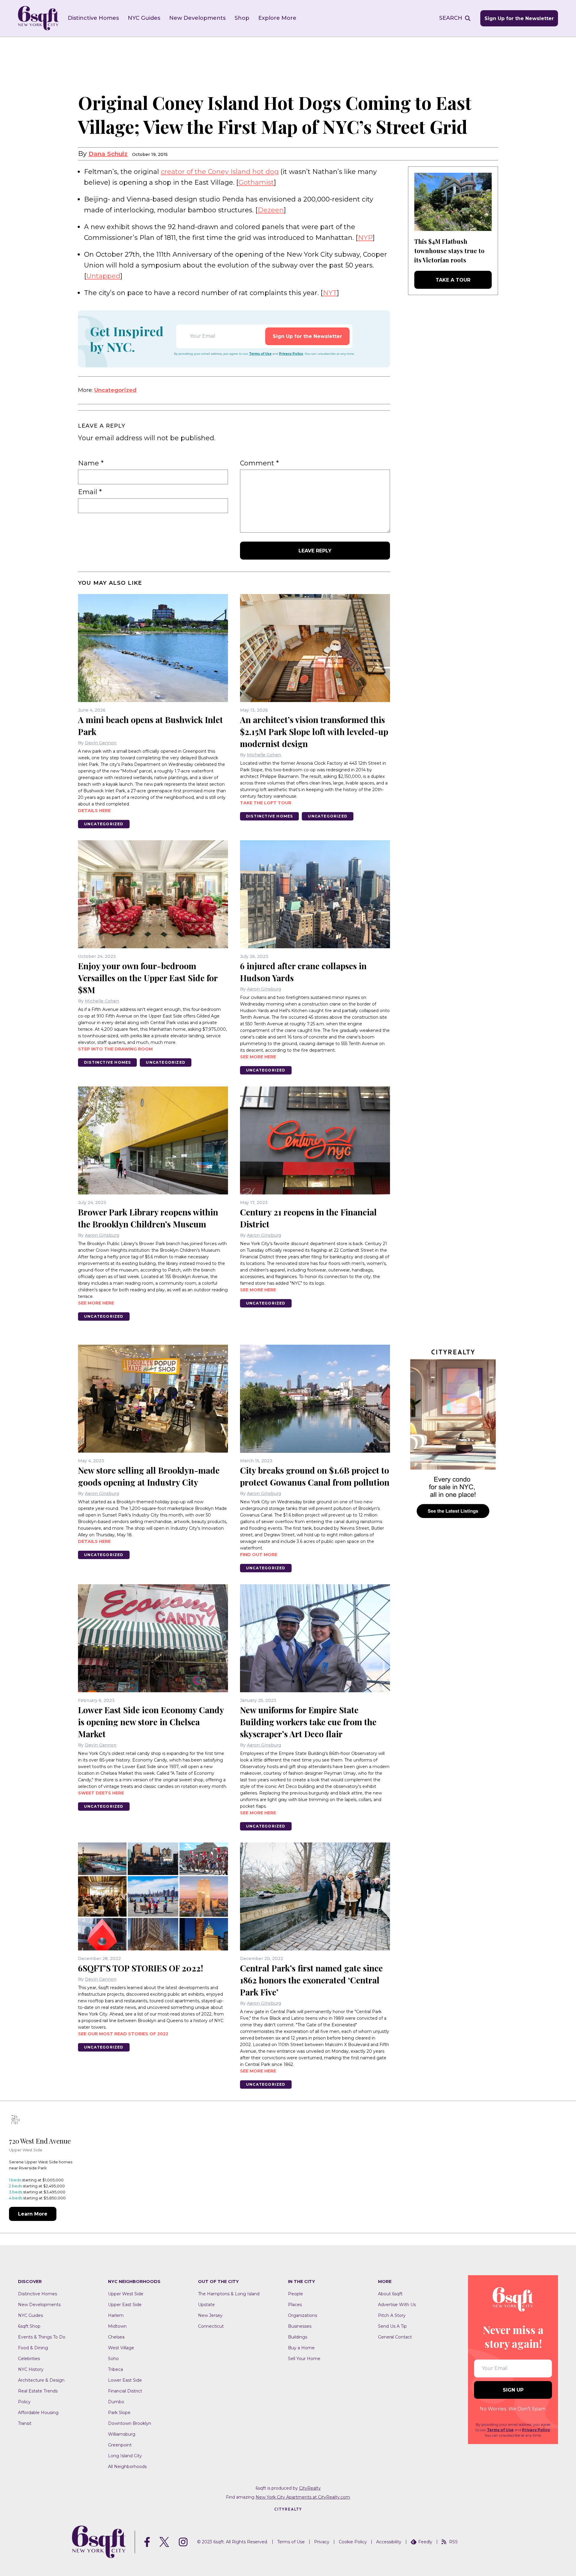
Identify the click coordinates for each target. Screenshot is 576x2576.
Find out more (259, 1555)
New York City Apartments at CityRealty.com (303, 2497)
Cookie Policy (353, 2542)
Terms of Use (260, 354)
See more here (258, 1057)
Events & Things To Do (42, 2337)
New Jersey (210, 2315)
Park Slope (119, 2413)
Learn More (33, 2214)
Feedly (425, 2542)
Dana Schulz (108, 154)
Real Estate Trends (38, 2391)
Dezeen (271, 210)
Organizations (303, 2315)
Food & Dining (33, 2348)
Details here (94, 1541)
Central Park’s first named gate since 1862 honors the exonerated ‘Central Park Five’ (311, 1980)
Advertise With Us (397, 2305)
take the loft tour (266, 803)
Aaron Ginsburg (264, 989)
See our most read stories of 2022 (123, 2034)
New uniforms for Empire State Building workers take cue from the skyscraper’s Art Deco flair (308, 1722)
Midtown (117, 2326)
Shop (242, 18)
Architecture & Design (41, 2380)
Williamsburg (122, 2434)
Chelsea (116, 2337)
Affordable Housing (38, 2413)
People (295, 2294)
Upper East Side (125, 2305)
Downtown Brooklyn (130, 2423)
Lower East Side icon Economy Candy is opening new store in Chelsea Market (151, 1722)
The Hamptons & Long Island (229, 2294)
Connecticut (211, 2326)
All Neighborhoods (127, 2467)
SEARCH (451, 18)
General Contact (395, 2337)
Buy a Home (301, 2348)
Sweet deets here (101, 1793)
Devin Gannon (101, 743)
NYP (365, 238)
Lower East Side (125, 2380)
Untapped (103, 276)
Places (295, 2305)
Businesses (300, 2326)
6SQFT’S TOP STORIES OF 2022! (141, 1968)
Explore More (277, 18)
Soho (113, 2359)
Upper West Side (126, 2294)
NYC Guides (144, 18)
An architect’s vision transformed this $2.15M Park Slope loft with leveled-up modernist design (314, 732)
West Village (121, 2348)
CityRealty (310, 2488)
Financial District (125, 2391)
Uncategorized (115, 390)
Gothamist (256, 182)
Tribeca (115, 2369)
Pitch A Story (392, 2315)
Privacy (322, 2542)
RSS (453, 2542)
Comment (259, 463)
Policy (24, 2402)
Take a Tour (453, 280)
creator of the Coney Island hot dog (220, 172)
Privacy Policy (291, 354)
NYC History (31, 2369)
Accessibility (389, 2542)
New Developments (197, 18)
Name (91, 463)
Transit (25, 2423)
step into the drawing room (115, 1049)
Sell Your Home (304, 2359)
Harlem (116, 2315)
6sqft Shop (29, 2326)
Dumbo (116, 2402)
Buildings (298, 2337)
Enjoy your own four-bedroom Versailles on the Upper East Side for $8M (148, 978)
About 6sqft (390, 2294)
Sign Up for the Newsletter (519, 18)
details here (94, 811)
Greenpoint (120, 2445)
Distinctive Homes (93, 18)
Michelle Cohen (264, 755)
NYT (330, 293)
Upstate (206, 2305)
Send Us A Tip (392, 2326)
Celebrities (29, 2359)
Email (90, 492)
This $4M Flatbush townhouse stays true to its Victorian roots (449, 251)
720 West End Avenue (40, 2141)
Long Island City (125, 2456)
